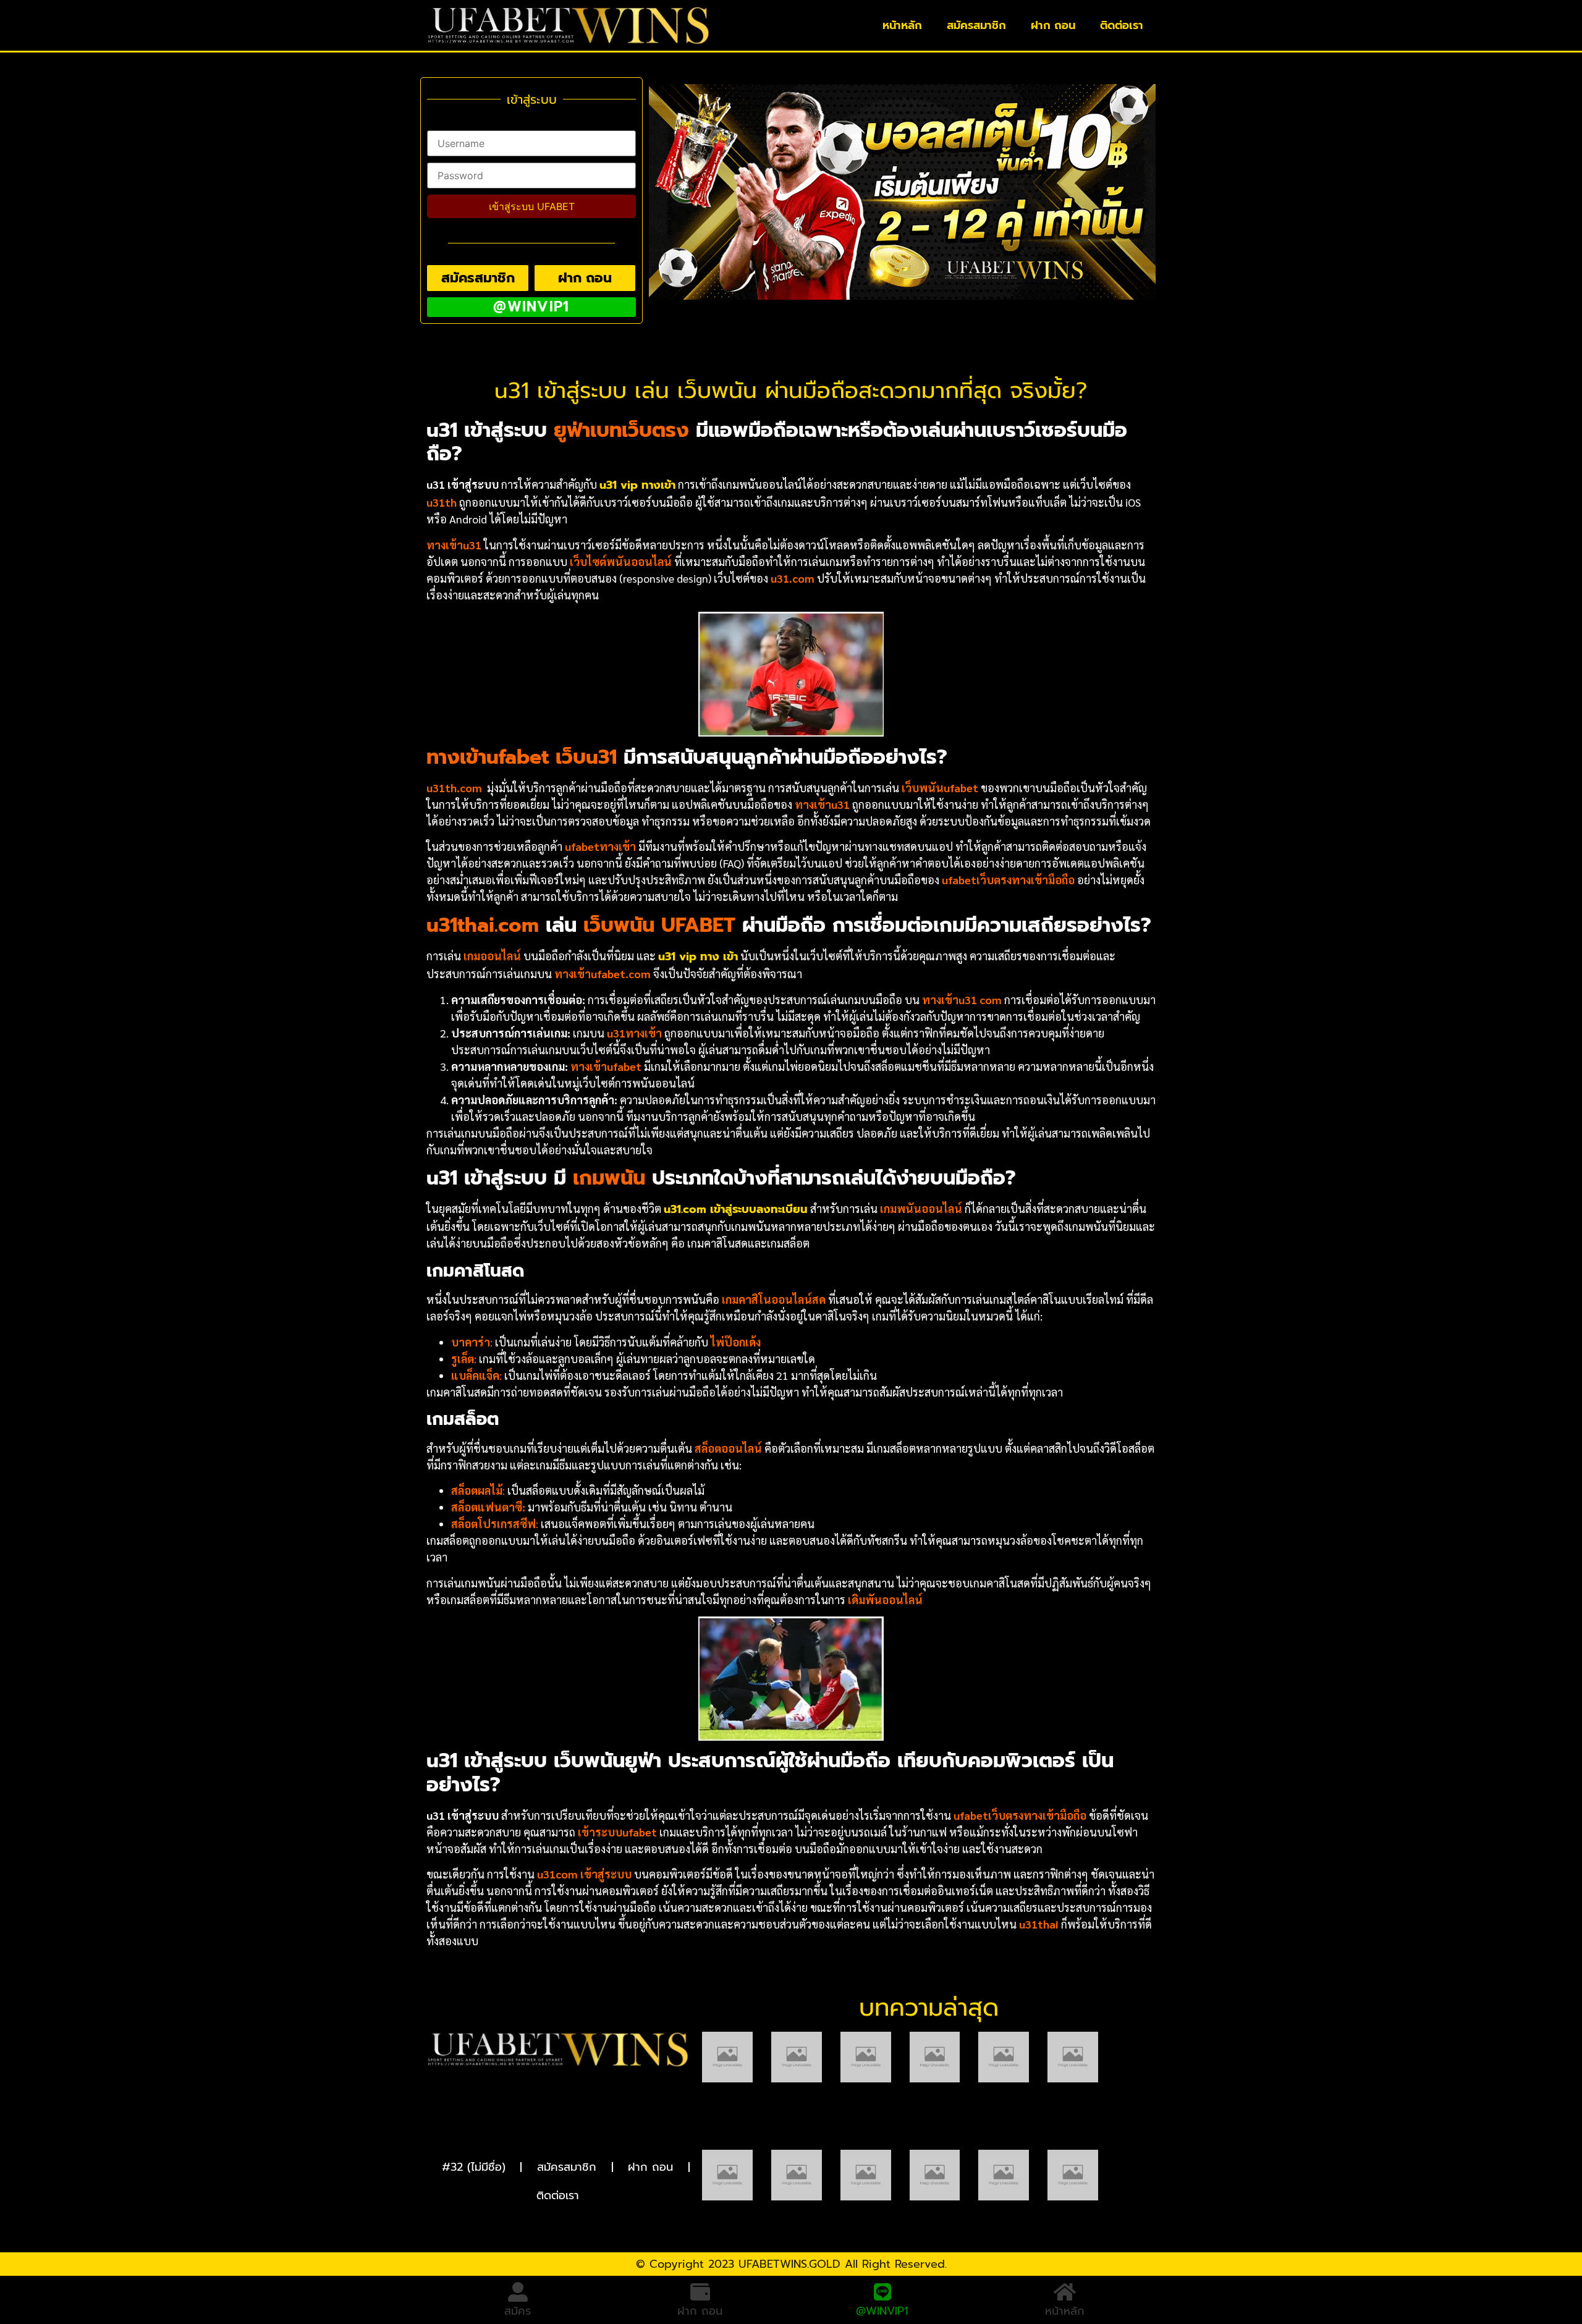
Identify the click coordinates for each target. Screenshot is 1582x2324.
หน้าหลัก (902, 25)
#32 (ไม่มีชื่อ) (474, 2167)
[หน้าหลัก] (1065, 2292)
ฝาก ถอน (1053, 25)
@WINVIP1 (882, 2311)
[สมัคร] (518, 2292)
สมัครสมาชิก (976, 25)
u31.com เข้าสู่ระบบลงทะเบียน (736, 1209)
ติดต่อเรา (1122, 25)
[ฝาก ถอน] (700, 2292)
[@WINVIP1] (882, 2292)
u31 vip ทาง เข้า (698, 957)
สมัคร (518, 2311)
